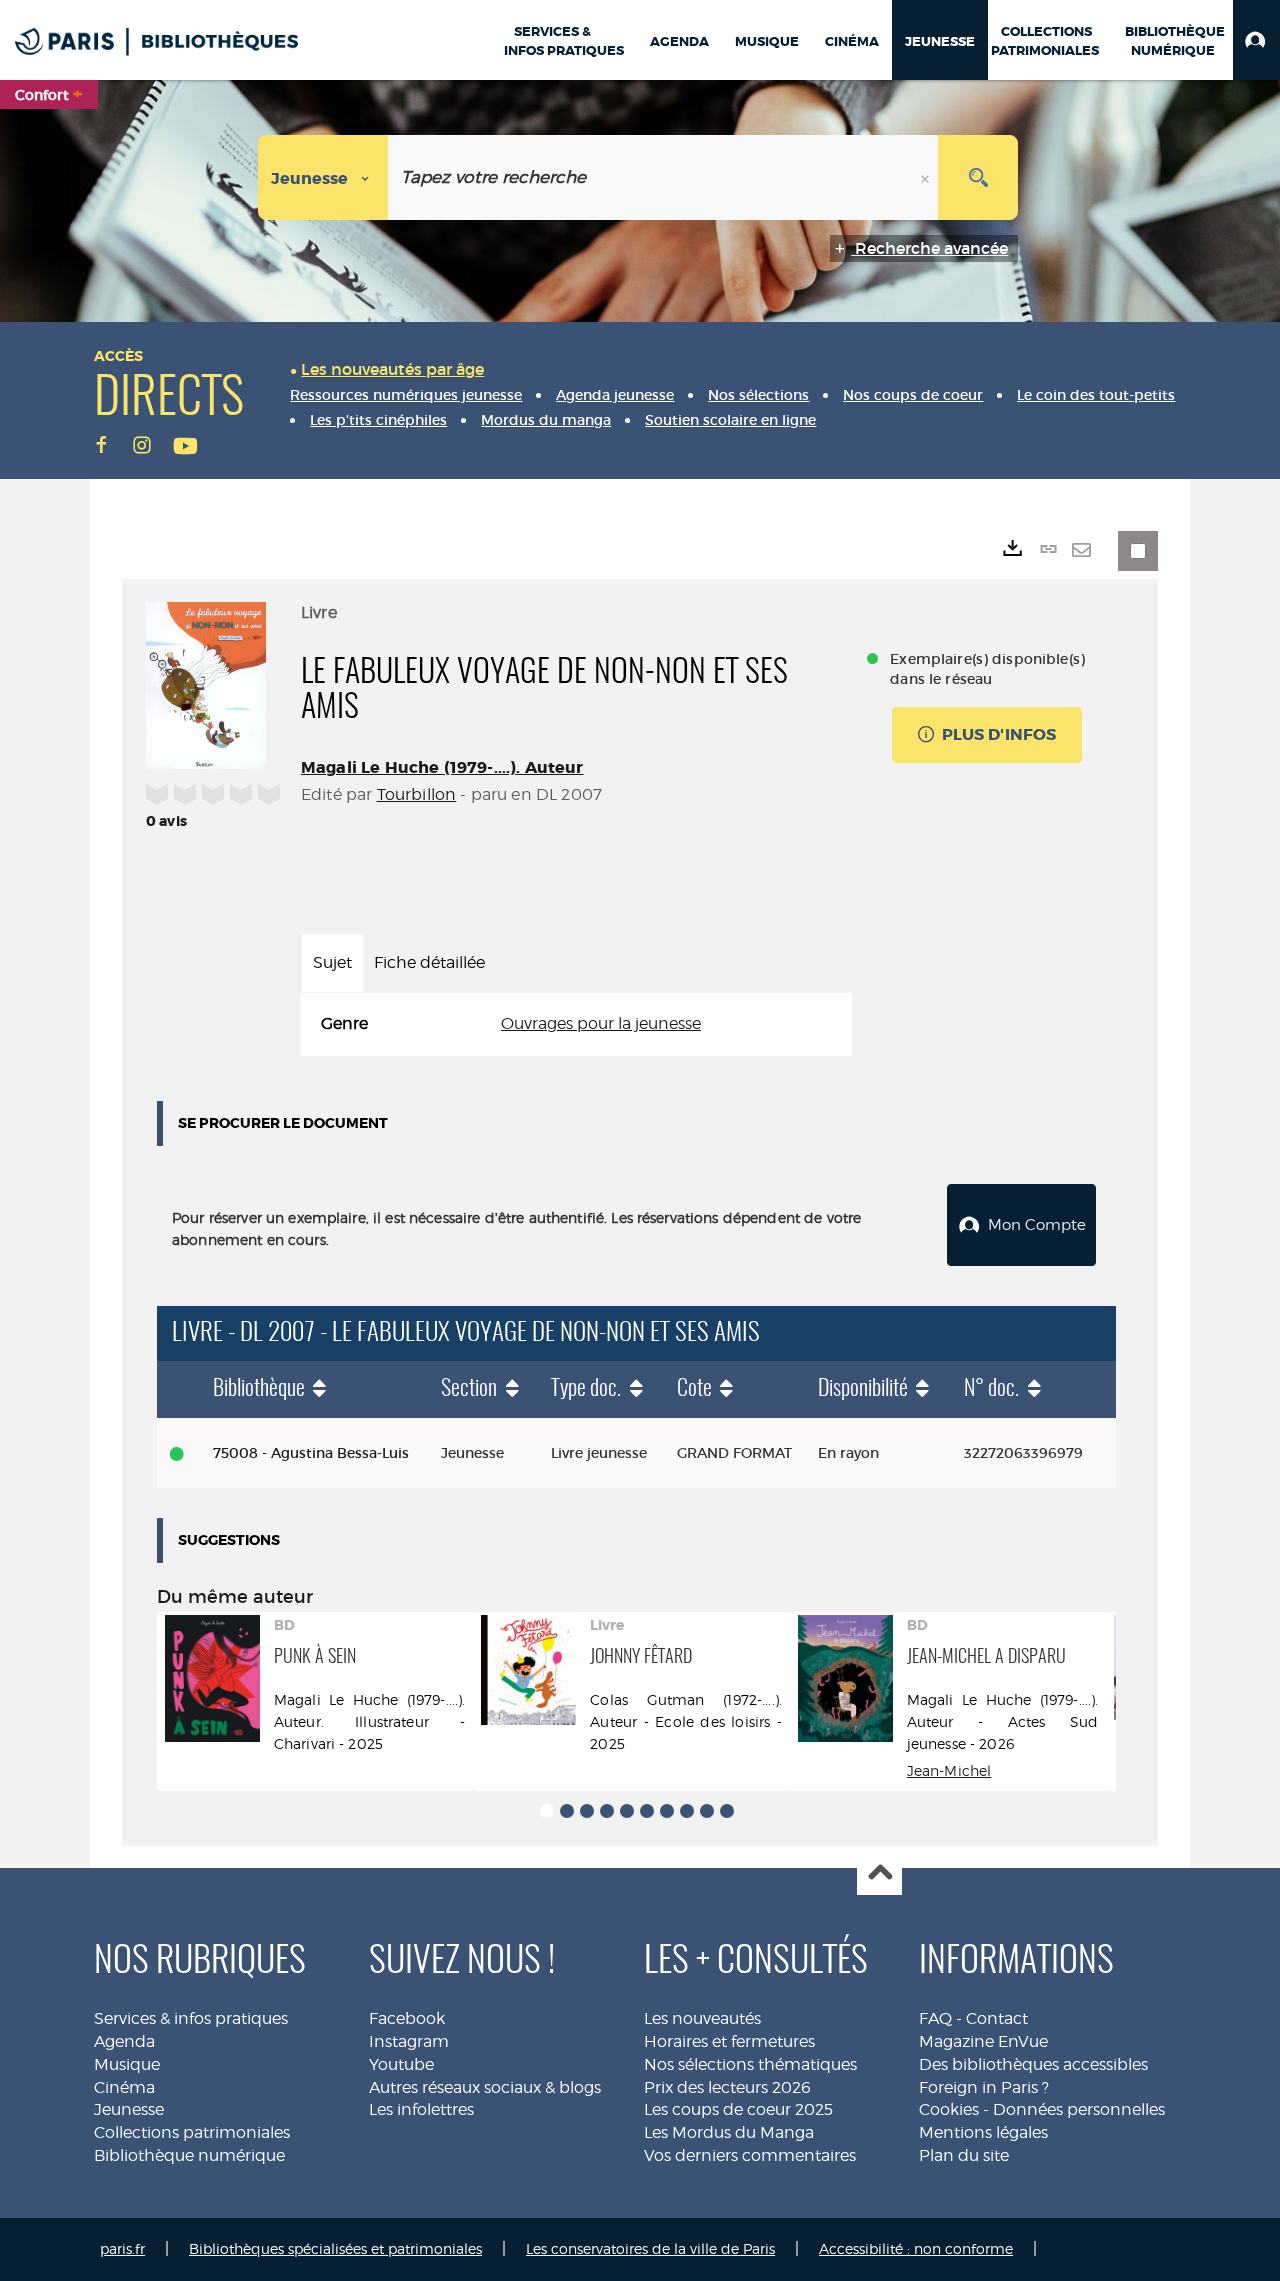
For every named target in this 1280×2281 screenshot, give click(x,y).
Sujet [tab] (332, 962)
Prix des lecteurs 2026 (727, 2087)
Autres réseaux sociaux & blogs (485, 2087)
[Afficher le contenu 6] (647, 1811)
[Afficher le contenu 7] (667, 1811)
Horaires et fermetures (729, 2041)
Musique (127, 2064)
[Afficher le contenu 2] (567, 1811)
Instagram (409, 2041)
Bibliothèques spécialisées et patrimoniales (335, 2248)
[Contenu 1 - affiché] (547, 1811)
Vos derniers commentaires (750, 2155)
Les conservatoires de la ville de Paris (650, 2248)
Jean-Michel (949, 1770)
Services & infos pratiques (191, 2018)
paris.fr (122, 2248)
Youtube (401, 2064)
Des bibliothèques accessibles (1033, 2064)
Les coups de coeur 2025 (738, 2109)
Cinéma (124, 2087)
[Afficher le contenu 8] (687, 1811)
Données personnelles (1079, 2109)
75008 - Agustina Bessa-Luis (311, 1453)
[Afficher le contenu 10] (727, 1811)
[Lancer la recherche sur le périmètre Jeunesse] (978, 177)
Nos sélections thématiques (750, 2064)
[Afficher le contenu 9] (707, 1811)
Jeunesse (129, 2109)
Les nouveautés (702, 2018)
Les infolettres (421, 2109)
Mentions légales (983, 2132)
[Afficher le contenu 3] (587, 1811)
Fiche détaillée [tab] (429, 962)
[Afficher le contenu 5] (627, 1811)
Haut (879, 1873)
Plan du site (964, 2155)
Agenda (124, 2041)
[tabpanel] (576, 1024)
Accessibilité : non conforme (916, 2248)
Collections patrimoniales (192, 2132)
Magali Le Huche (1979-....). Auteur (442, 767)
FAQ (935, 2018)
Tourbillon (417, 794)
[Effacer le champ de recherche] (927, 177)
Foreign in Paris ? (984, 2087)
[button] (1256, 40)
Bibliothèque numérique (189, 2155)
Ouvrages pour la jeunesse (601, 1023)
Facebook (407, 2018)
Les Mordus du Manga (729, 2132)
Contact (997, 2018)
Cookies (949, 2109)
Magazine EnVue (983, 2041)
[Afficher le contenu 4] (607, 1811)
